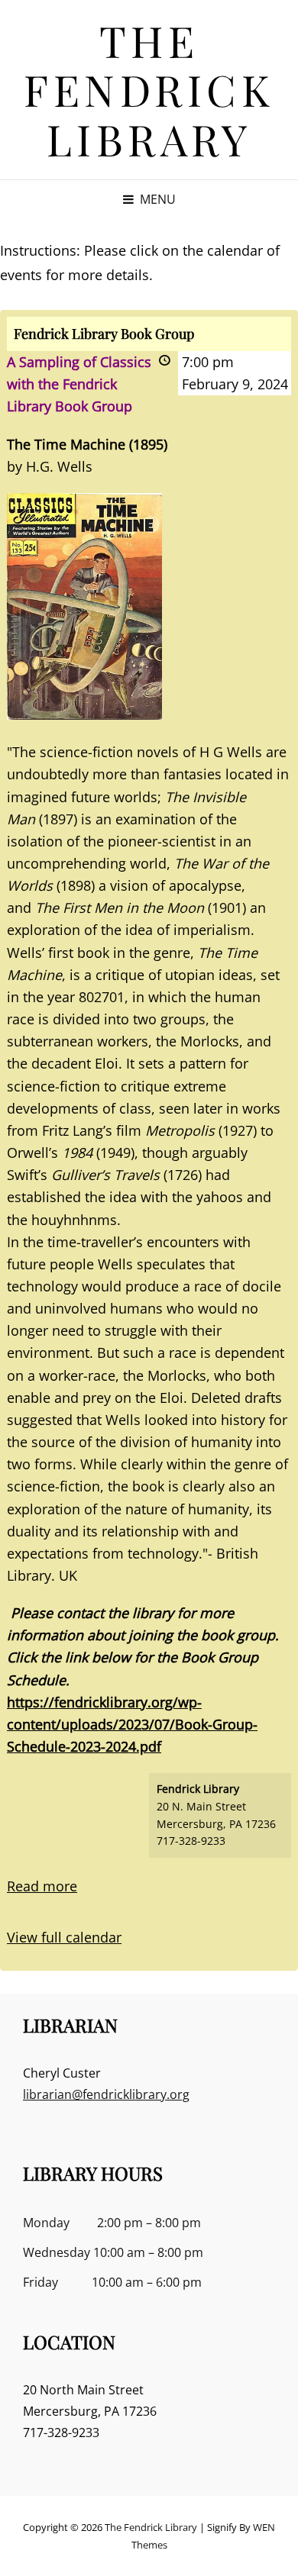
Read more (42, 1886)
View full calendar (64, 1937)
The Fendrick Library (149, 89)
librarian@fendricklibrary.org (106, 2094)
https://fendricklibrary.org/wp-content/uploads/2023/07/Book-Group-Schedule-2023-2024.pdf (132, 1724)
